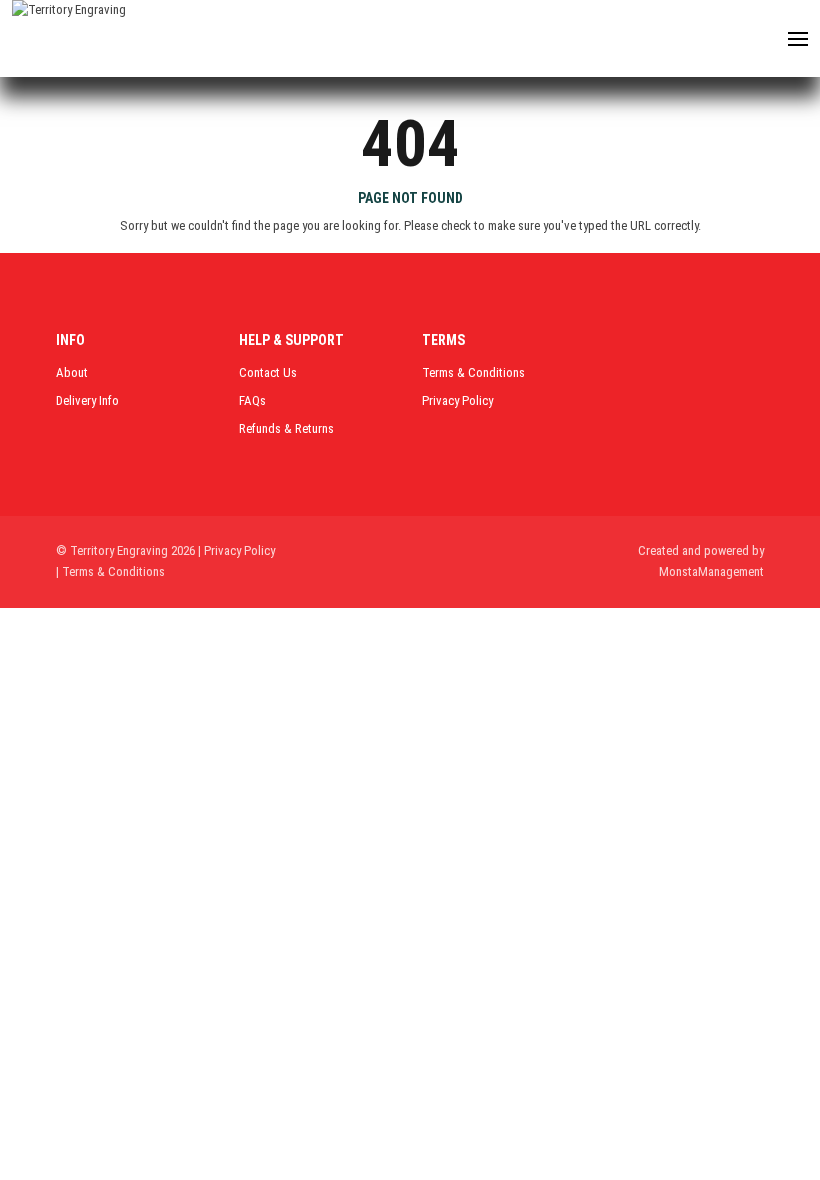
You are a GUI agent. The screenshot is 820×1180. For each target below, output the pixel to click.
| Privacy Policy (236, 550)
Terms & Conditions (473, 372)
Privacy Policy (457, 400)
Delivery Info (87, 400)
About (72, 372)
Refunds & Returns (286, 428)
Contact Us (268, 372)
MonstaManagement (711, 571)
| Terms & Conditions (110, 571)
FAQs (252, 400)
